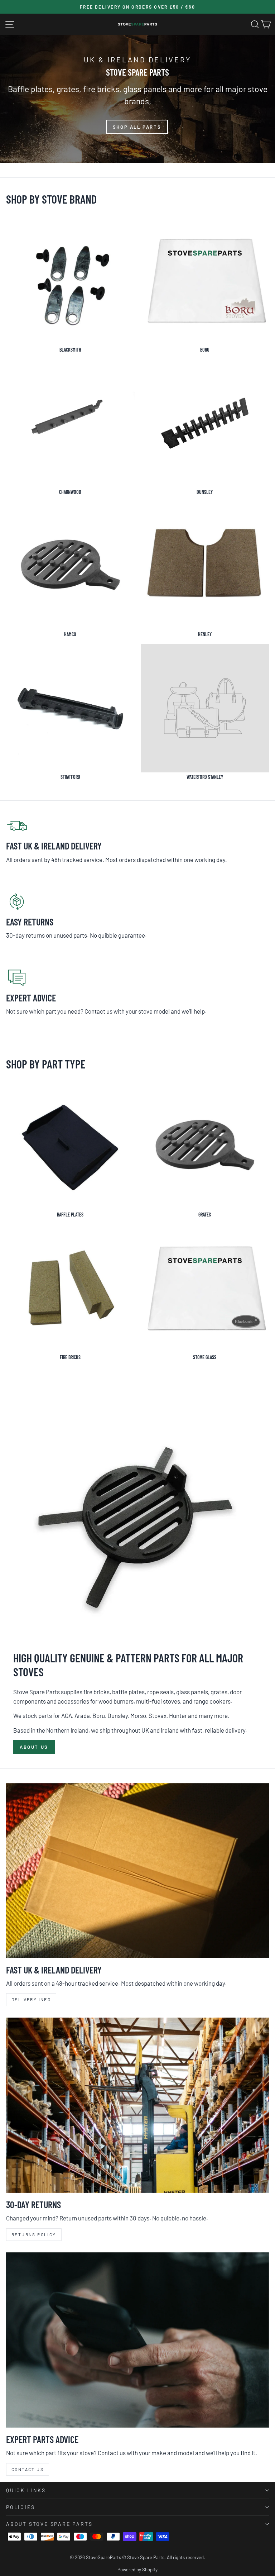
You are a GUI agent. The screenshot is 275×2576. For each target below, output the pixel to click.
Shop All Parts (137, 127)
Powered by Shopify (137, 2570)
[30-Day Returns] (137, 2105)
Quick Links (26, 2490)
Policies (20, 2507)
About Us (34, 1747)
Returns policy (34, 2234)
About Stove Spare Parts (49, 2524)
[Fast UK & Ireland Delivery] (137, 1871)
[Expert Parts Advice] (137, 2340)
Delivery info (31, 1999)
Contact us (28, 2469)
